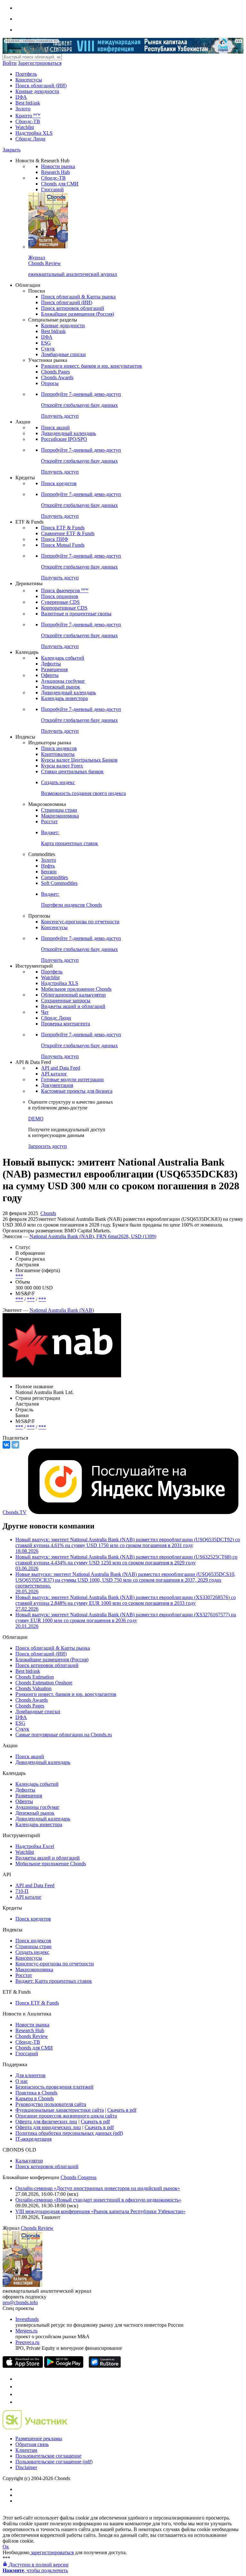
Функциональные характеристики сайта (60, 2110)
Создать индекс (32, 1952)
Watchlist (25, 127)
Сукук (48, 349)
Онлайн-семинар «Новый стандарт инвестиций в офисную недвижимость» (98, 2200)
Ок (6, 2547)
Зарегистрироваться (40, 63)
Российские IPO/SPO (64, 439)
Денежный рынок (61, 687)
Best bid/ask (28, 103)
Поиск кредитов (59, 483)
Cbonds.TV (15, 1512)
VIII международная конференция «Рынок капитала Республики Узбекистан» (100, 2211)
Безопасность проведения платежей (54, 2087)
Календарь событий (63, 658)
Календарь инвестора (64, 698)
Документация (57, 1085)
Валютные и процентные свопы (76, 614)
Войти (10, 63)
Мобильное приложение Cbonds (76, 989)
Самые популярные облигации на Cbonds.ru (64, 1735)
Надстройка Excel (35, 1846)
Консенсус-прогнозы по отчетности (80, 922)
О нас (22, 2081)
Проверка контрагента (66, 1024)
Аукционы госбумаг (63, 681)
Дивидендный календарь (68, 433)
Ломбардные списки (63, 354)
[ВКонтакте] (6, 1445)
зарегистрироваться (52, 2552)
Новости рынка (58, 166)
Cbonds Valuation (33, 1688)
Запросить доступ (48, 1146)
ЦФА (21, 97)
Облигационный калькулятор (73, 995)
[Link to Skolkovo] (35, 2428)
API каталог (54, 1074)
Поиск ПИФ (55, 539)
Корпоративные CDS (64, 608)
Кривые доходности (37, 91)
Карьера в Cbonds (35, 2098)
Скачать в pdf (122, 2110)
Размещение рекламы (39, 2439)
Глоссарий (52, 189)
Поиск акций (55, 428)
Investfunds (27, 2319)
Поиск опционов (60, 596)
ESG (46, 343)
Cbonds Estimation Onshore (44, 1683)
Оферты (50, 675)
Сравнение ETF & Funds (68, 533)
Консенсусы (29, 80)
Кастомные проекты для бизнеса (77, 1091)
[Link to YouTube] (19, 2387)
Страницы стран (59, 810)
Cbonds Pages (55, 372)
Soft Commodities (59, 883)
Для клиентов (30, 2075)
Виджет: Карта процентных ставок (54, 1981)
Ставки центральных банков (72, 771)
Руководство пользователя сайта (51, 2104)
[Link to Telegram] (19, 2379)
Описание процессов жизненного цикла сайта (66, 2116)
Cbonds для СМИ (60, 184)
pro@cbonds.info (20, 2302)
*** (19, 1276)
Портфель (26, 74)
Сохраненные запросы (66, 1001)
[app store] (23, 2366)
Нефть (48, 866)
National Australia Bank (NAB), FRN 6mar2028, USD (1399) (93, 1236)
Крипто (28, 116)
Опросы (50, 383)
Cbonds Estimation (35, 1677)
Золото (23, 109)
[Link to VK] (19, 2394)
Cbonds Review (32, 2036)
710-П (22, 1891)
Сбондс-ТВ (28, 121)
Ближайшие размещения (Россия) (78, 314)
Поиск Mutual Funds (63, 545)
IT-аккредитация (33, 2139)
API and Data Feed (61, 1068)
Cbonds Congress (78, 2177)
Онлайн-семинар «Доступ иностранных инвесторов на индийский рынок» (98, 2188)
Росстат (49, 822)
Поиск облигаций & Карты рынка (78, 297)
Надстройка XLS (34, 133)
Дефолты (51, 664)
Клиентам (26, 2450)
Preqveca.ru (27, 2342)
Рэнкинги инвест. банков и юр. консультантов (91, 366)
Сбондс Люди (30, 139)
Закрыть (12, 150)
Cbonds (48, 1213)
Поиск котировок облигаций (73, 308)
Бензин (49, 872)
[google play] (64, 2366)
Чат (45, 1012)
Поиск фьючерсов (65, 591)
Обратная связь (32, 2444)
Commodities (54, 877)
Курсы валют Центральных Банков (79, 760)
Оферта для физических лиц (46, 2122)
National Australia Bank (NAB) (62, 1310)
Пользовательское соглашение (48, 2456)
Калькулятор (29, 2161)
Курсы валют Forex (62, 766)
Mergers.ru (26, 2331)
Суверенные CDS (60, 602)
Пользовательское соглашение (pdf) (54, 2462)
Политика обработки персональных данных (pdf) (69, 2133)
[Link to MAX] (19, 2402)
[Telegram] (15, 1445)
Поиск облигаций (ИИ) (41, 86)
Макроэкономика (60, 816)
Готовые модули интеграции (72, 1079)
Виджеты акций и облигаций (73, 1006)
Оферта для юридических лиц (48, 2127)
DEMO (36, 1119)
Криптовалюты (58, 754)
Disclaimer (26, 2467)
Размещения (54, 669)
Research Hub (55, 172)
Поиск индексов (59, 748)
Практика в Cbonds (36, 2093)
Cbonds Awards (57, 377)
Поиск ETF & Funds (63, 528)
